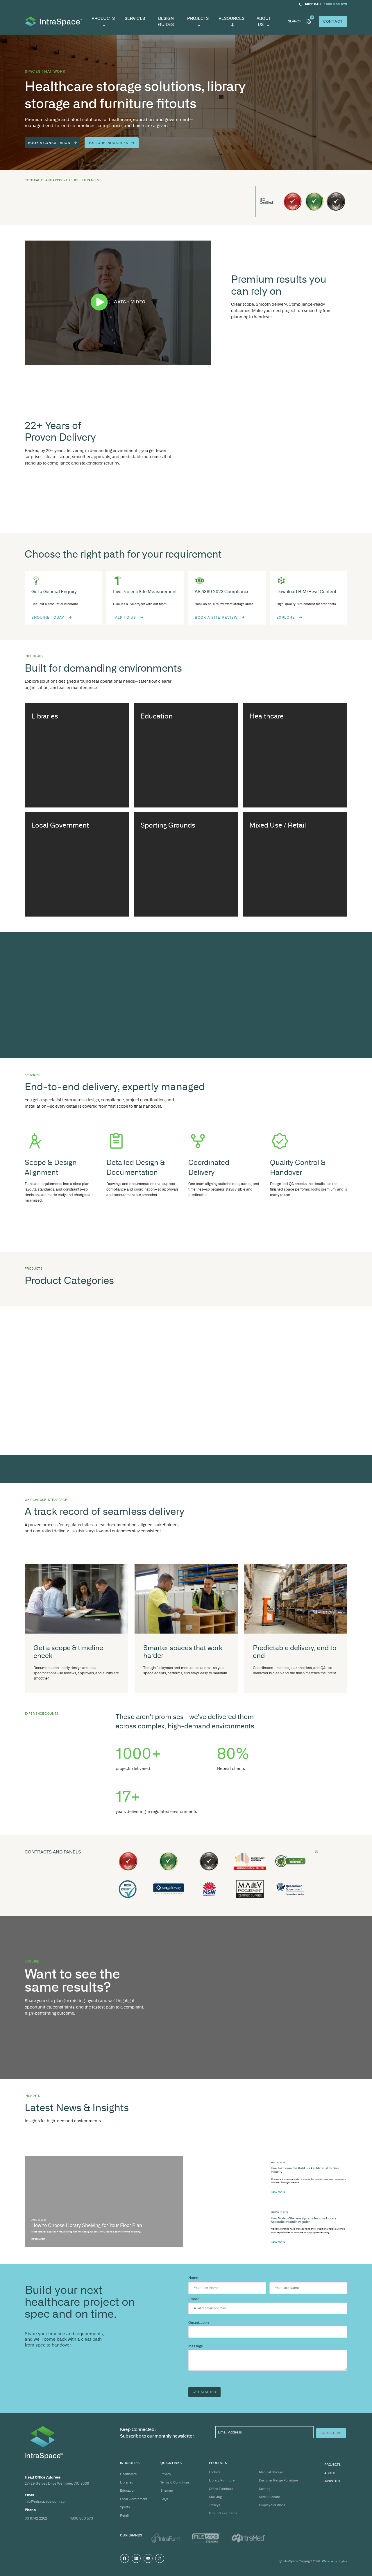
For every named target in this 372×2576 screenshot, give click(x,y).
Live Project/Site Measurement (145, 591)
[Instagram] (160, 2558)
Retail (124, 2515)
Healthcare (128, 2474)
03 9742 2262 (36, 2518)
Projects (332, 2465)
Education (128, 2490)
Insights (332, 2481)
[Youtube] (148, 2558)
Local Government (134, 2499)
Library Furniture (222, 2480)
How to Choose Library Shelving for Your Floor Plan (87, 2225)
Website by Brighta (335, 2561)
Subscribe (331, 2433)
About (330, 2473)
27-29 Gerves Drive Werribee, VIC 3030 (57, 2483)
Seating (265, 2489)
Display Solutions (272, 2505)
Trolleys (215, 2505)
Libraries (127, 2482)
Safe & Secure (269, 2497)
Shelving (215, 2497)
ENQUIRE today (48, 617)
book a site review (216, 617)
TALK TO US (125, 617)
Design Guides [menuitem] (166, 21)
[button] (118, 303)
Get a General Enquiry (54, 591)
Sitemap (167, 2490)
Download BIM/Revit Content (306, 591)
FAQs (164, 2499)
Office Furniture (221, 2489)
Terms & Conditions (175, 2482)
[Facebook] (125, 2558)
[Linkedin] (136, 2558)
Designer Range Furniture (278, 2480)
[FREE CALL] (300, 4)
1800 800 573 (82, 2518)
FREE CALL (313, 4)
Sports (125, 2507)
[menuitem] (103, 22)
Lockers (215, 2472)
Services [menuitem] (135, 18)
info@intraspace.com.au (45, 2501)
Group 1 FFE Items (223, 2513)
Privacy (166, 2474)
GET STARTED (204, 2392)
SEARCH (295, 21)
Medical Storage (271, 2472)
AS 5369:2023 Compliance (222, 591)
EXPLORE (286, 617)
